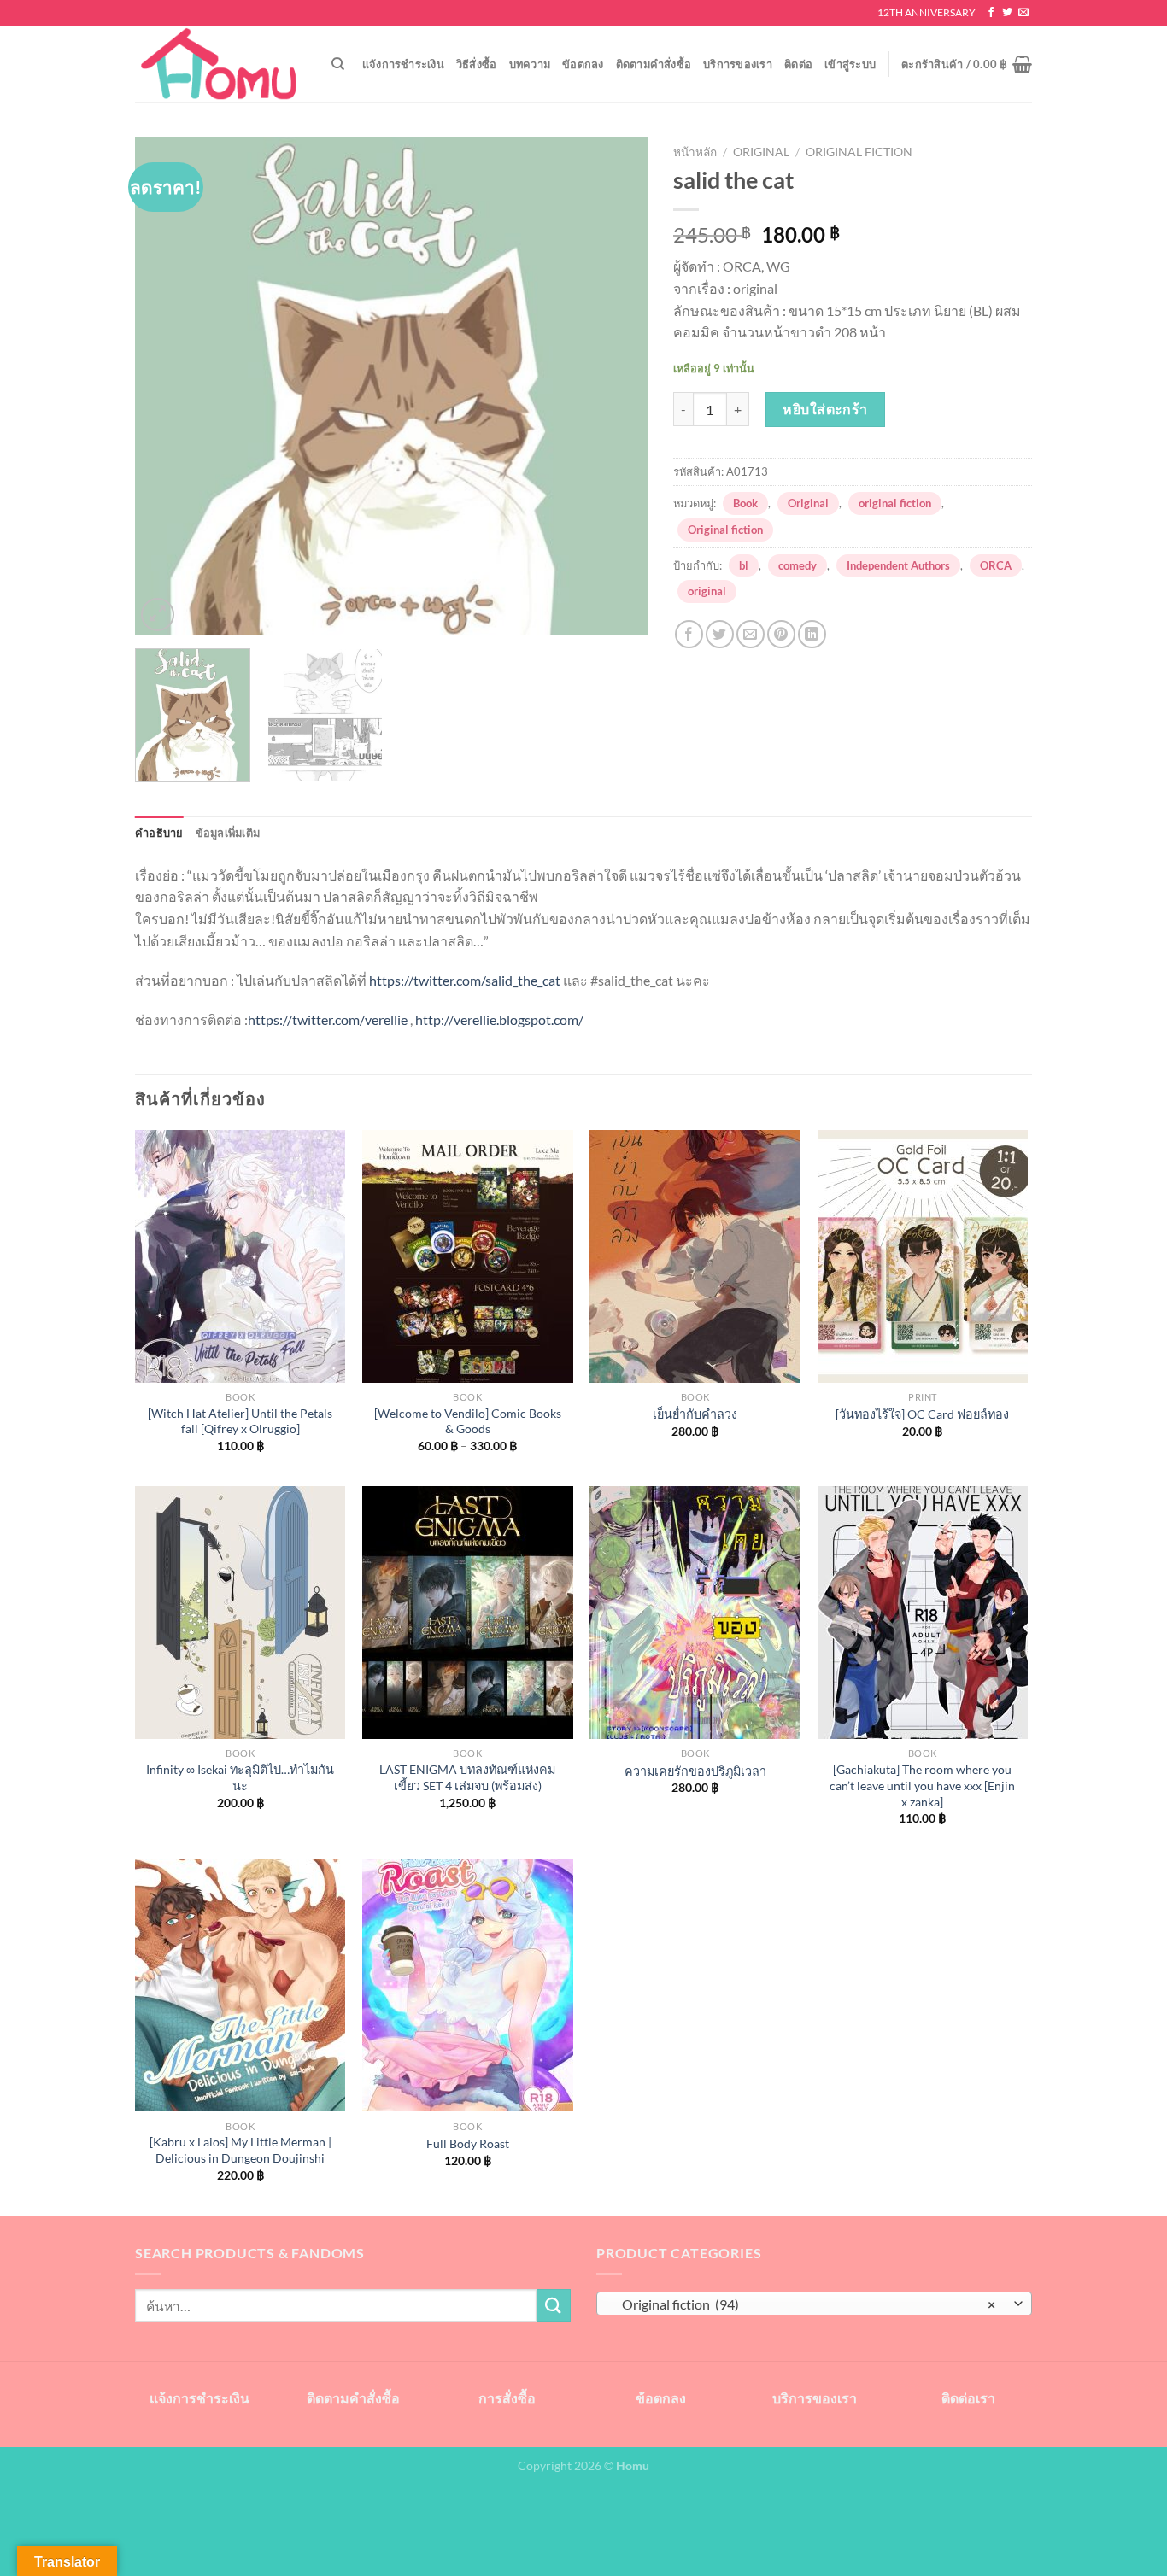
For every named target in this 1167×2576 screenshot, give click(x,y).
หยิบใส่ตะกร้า (825, 409)
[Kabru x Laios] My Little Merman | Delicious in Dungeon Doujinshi (240, 2150)
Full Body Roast (468, 2143)
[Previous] (167, 386)
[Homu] (220, 64)
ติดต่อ (798, 64)
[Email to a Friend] (751, 634)
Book (745, 503)
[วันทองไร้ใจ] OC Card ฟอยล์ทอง (922, 1414)
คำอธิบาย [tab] (159, 833)
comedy (798, 565)
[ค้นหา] (338, 64)
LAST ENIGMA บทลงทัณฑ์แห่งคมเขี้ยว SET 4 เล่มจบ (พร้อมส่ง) (467, 1777)
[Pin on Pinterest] (781, 634)
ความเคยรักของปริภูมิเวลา (695, 1771)
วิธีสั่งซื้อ (477, 64)
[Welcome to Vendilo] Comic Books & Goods (468, 1421)
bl (744, 565)
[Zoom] (158, 615)
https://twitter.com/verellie (328, 1019)
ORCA (996, 565)
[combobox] (814, 2304)
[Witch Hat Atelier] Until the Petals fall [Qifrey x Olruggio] (240, 1421)
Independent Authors (898, 565)
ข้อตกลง (583, 64)
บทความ (530, 64)
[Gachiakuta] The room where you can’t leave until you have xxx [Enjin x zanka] (922, 1785)
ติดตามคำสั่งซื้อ (654, 64)
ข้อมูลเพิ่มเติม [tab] (228, 833)
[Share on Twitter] (720, 634)
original (707, 591)
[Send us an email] (1023, 13)
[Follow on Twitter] (1007, 13)
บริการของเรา (738, 64)
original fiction (895, 503)
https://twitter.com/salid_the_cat (465, 980)
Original (761, 152)
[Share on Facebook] (689, 634)
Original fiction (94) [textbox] (805, 2304)
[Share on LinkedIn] (812, 634)
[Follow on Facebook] (991, 13)
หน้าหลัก (695, 152)
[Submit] (554, 2306)
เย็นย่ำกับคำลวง (695, 1414)
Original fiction (859, 152)
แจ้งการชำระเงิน (403, 64)
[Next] (616, 386)
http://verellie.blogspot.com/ (499, 1019)
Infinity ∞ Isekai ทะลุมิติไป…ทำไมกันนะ (240, 1777)
